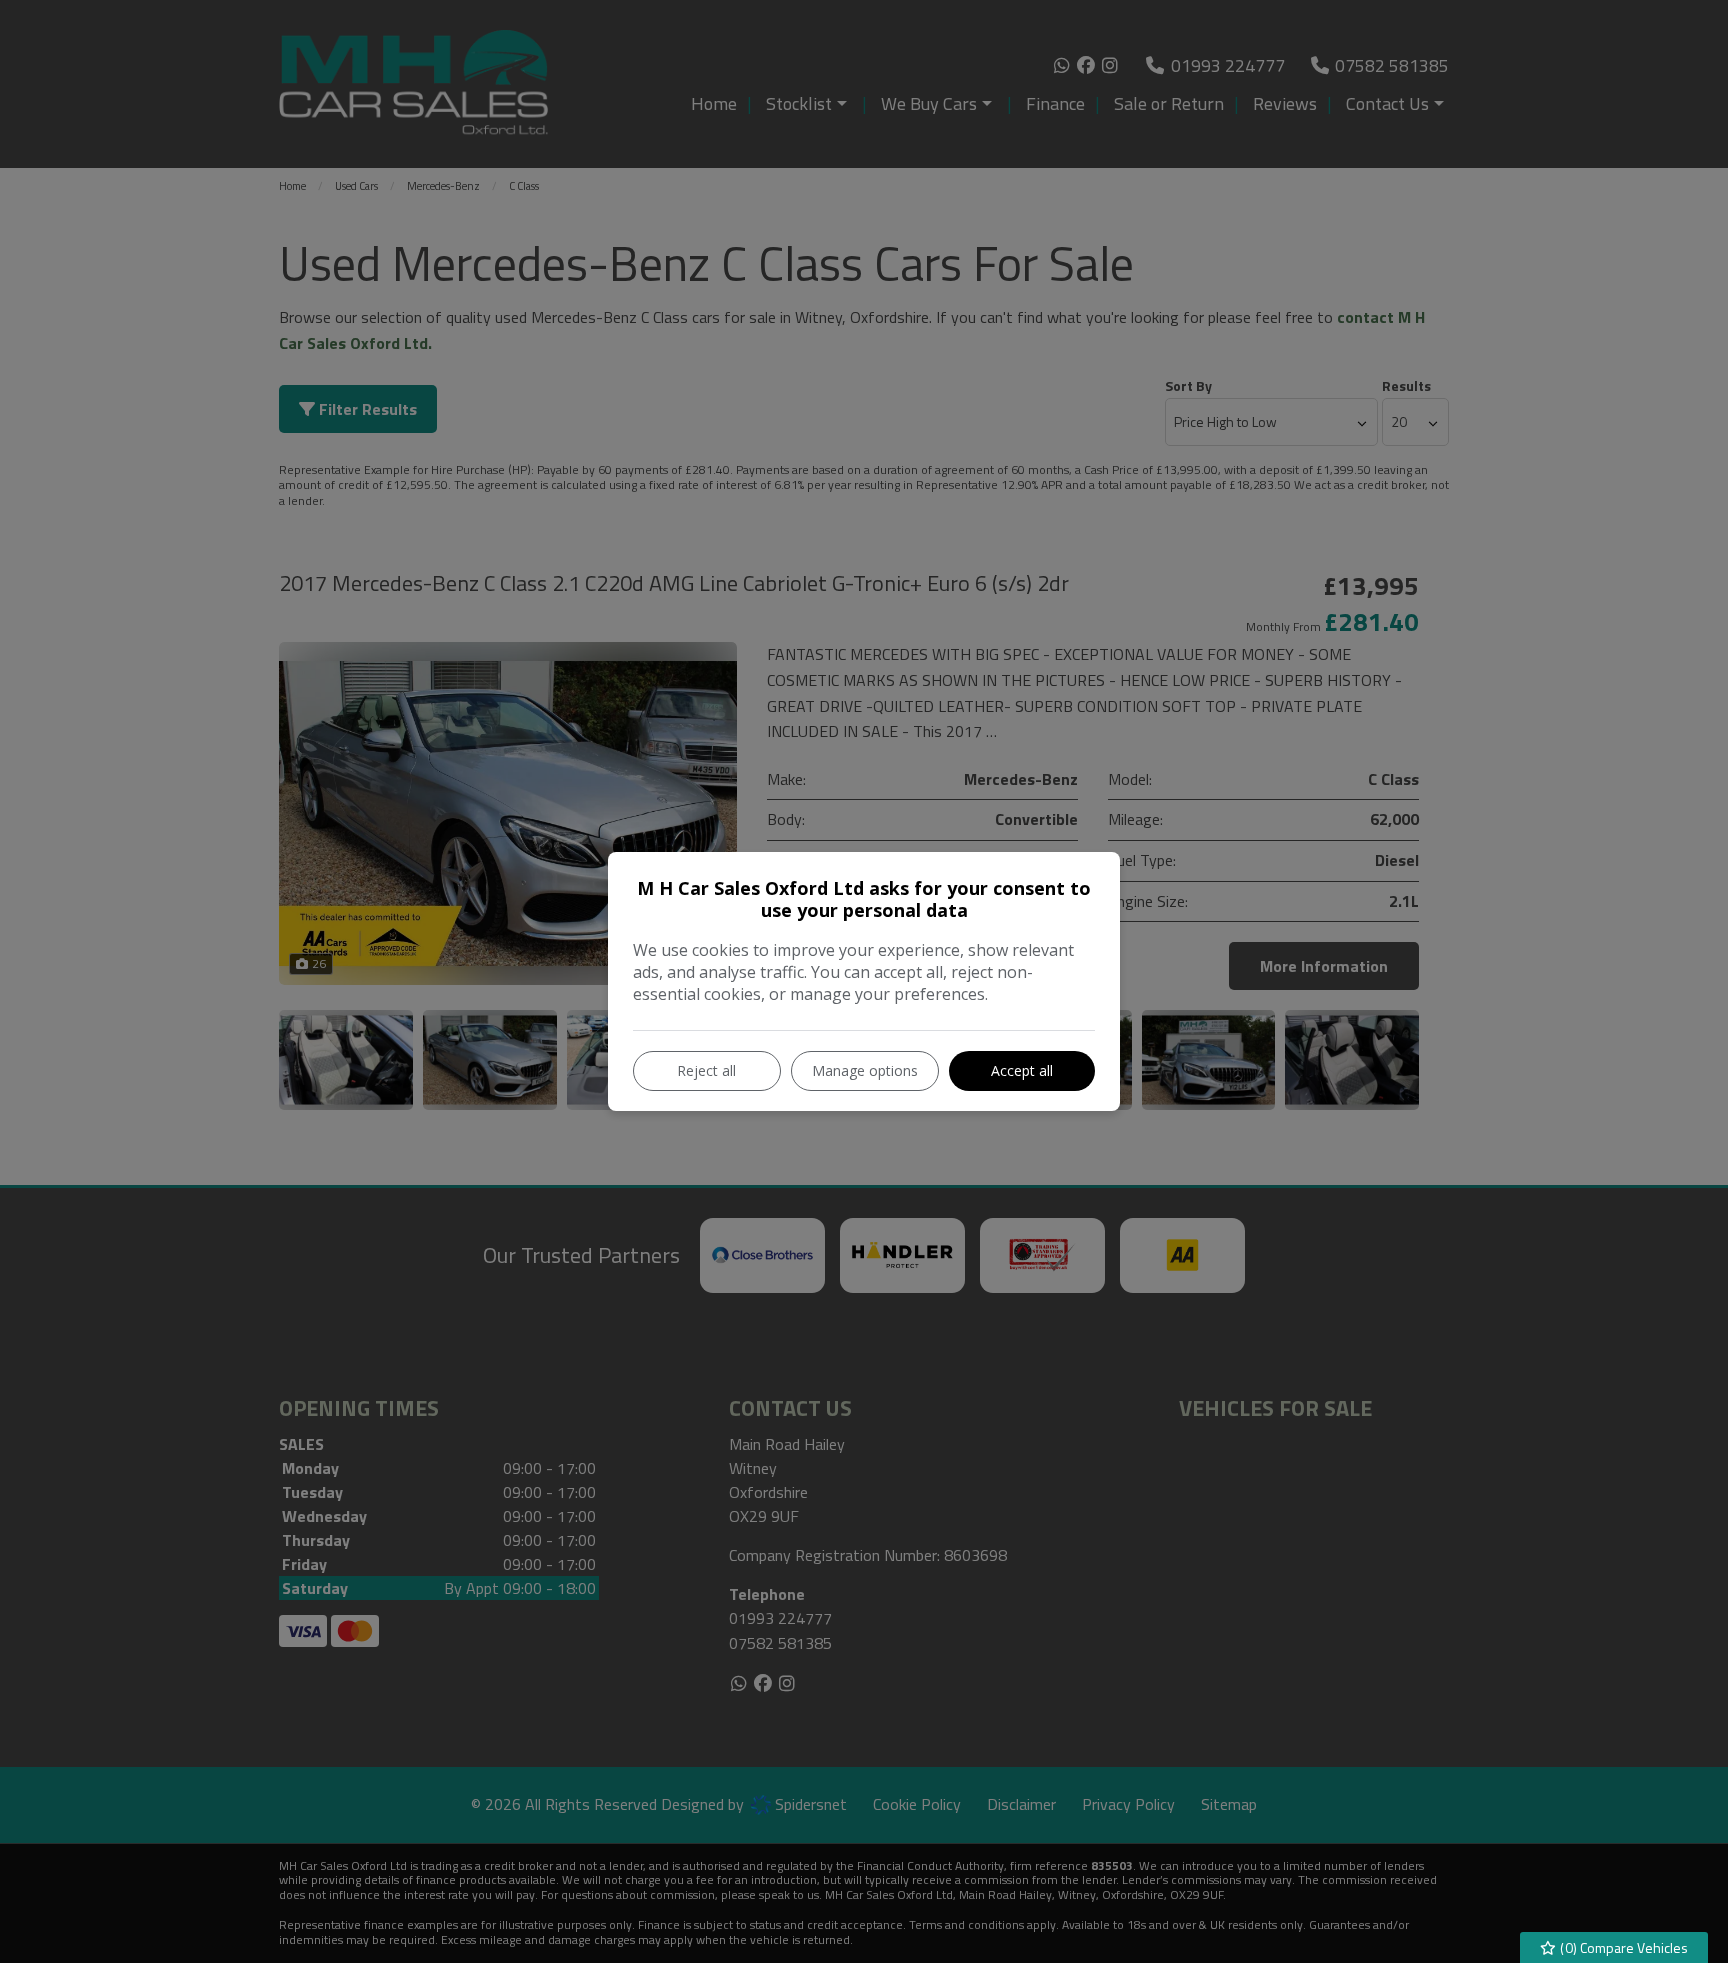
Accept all (1022, 1070)
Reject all (706, 1070)
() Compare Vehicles (1622, 1947)
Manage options (865, 1070)
